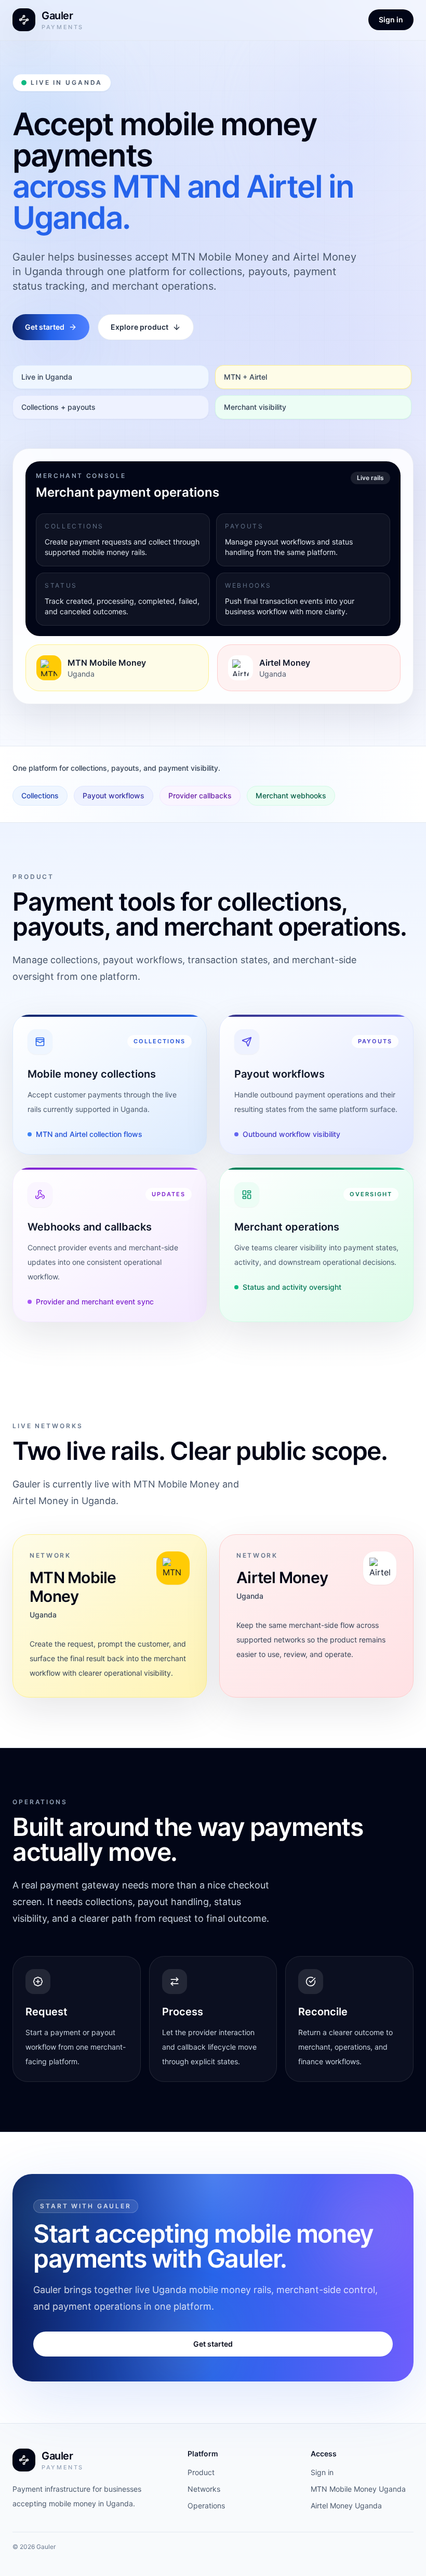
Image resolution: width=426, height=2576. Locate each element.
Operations (206, 2506)
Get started (45, 327)
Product (201, 2472)
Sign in (391, 20)
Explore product (139, 327)
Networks (204, 2489)
